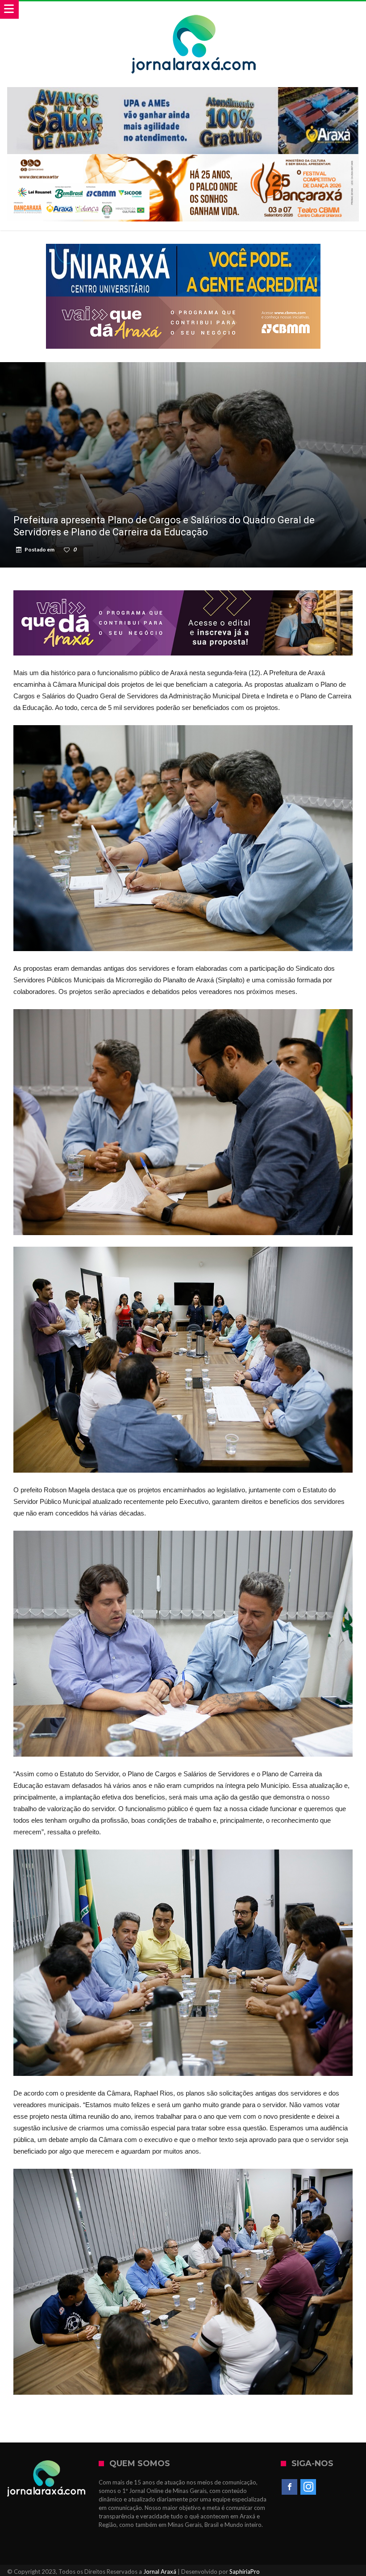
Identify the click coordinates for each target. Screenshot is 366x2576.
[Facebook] (289, 2487)
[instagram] (308, 2487)
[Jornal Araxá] (194, 10)
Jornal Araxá (160, 2572)
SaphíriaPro (245, 2572)
